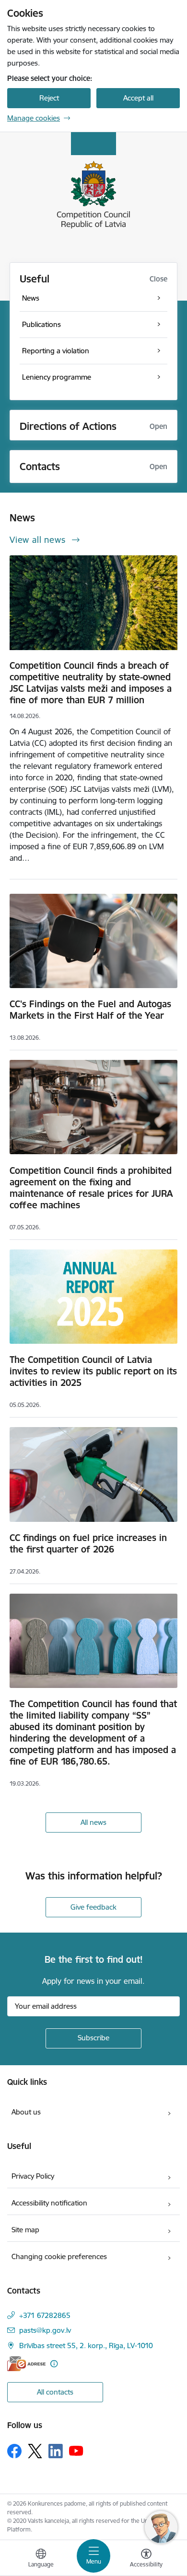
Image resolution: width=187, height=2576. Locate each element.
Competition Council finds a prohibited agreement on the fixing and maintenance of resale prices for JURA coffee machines (91, 1188)
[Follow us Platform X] (35, 2451)
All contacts (55, 2392)
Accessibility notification (49, 2203)
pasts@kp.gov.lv (45, 2330)
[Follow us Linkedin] (56, 2451)
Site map (25, 2230)
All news (93, 1822)
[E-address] (26, 2364)
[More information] (54, 2364)
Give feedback (93, 1907)
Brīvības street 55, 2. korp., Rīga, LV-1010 (86, 2345)
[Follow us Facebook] (14, 2451)
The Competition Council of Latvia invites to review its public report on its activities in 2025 (93, 1371)
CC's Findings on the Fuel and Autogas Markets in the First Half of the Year (90, 1010)
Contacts (40, 467)
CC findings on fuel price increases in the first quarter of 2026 (88, 1543)
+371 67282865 (45, 2315)
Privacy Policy (33, 2176)
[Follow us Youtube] (76, 2451)
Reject (49, 98)
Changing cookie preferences (59, 2256)
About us (26, 2112)
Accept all (138, 98)
